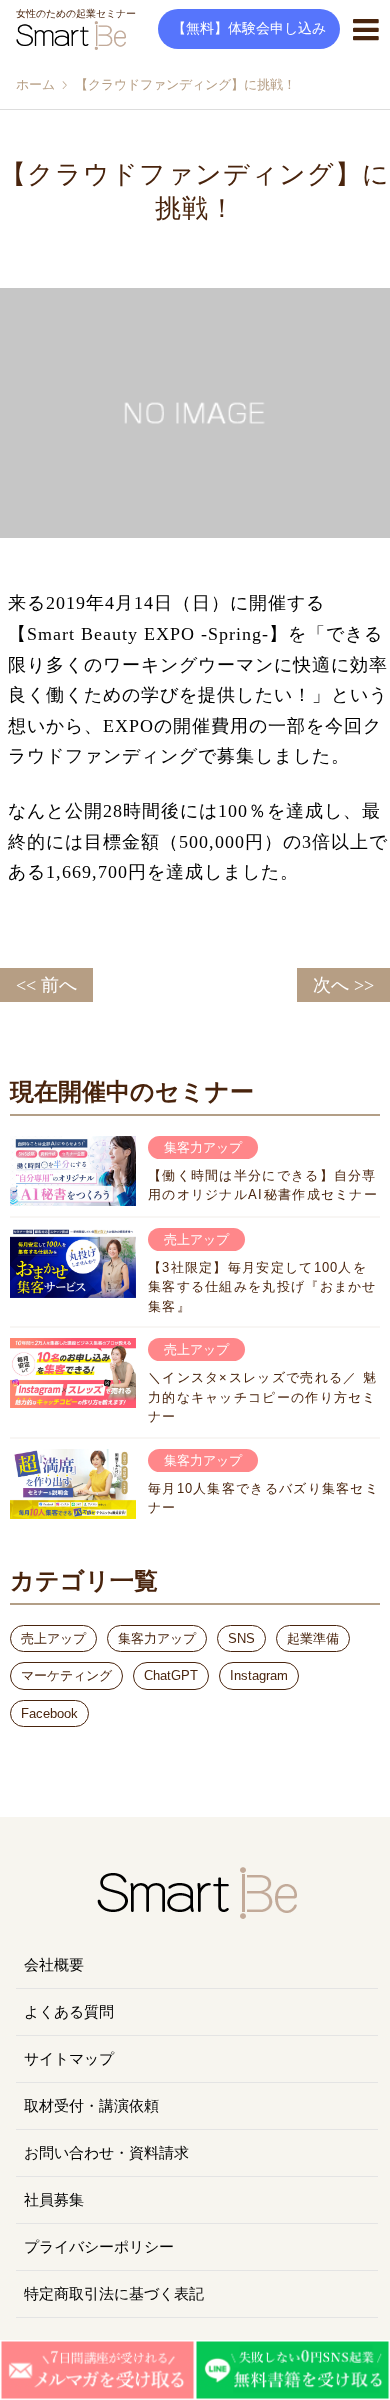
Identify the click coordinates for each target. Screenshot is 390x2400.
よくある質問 (69, 2012)
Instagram (259, 1675)
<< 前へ (46, 985)
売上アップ (53, 1638)
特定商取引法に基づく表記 (114, 2294)
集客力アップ (157, 1638)
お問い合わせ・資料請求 (106, 2153)
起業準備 (313, 1638)
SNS (241, 1638)
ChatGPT (171, 1675)
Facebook (49, 1713)
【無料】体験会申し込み (249, 28)
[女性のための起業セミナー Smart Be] (195, 1910)
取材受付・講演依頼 (91, 2106)
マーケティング (66, 1675)
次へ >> (343, 985)
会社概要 (54, 1965)
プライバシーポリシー (99, 2247)
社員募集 (54, 2200)
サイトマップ (69, 2059)
